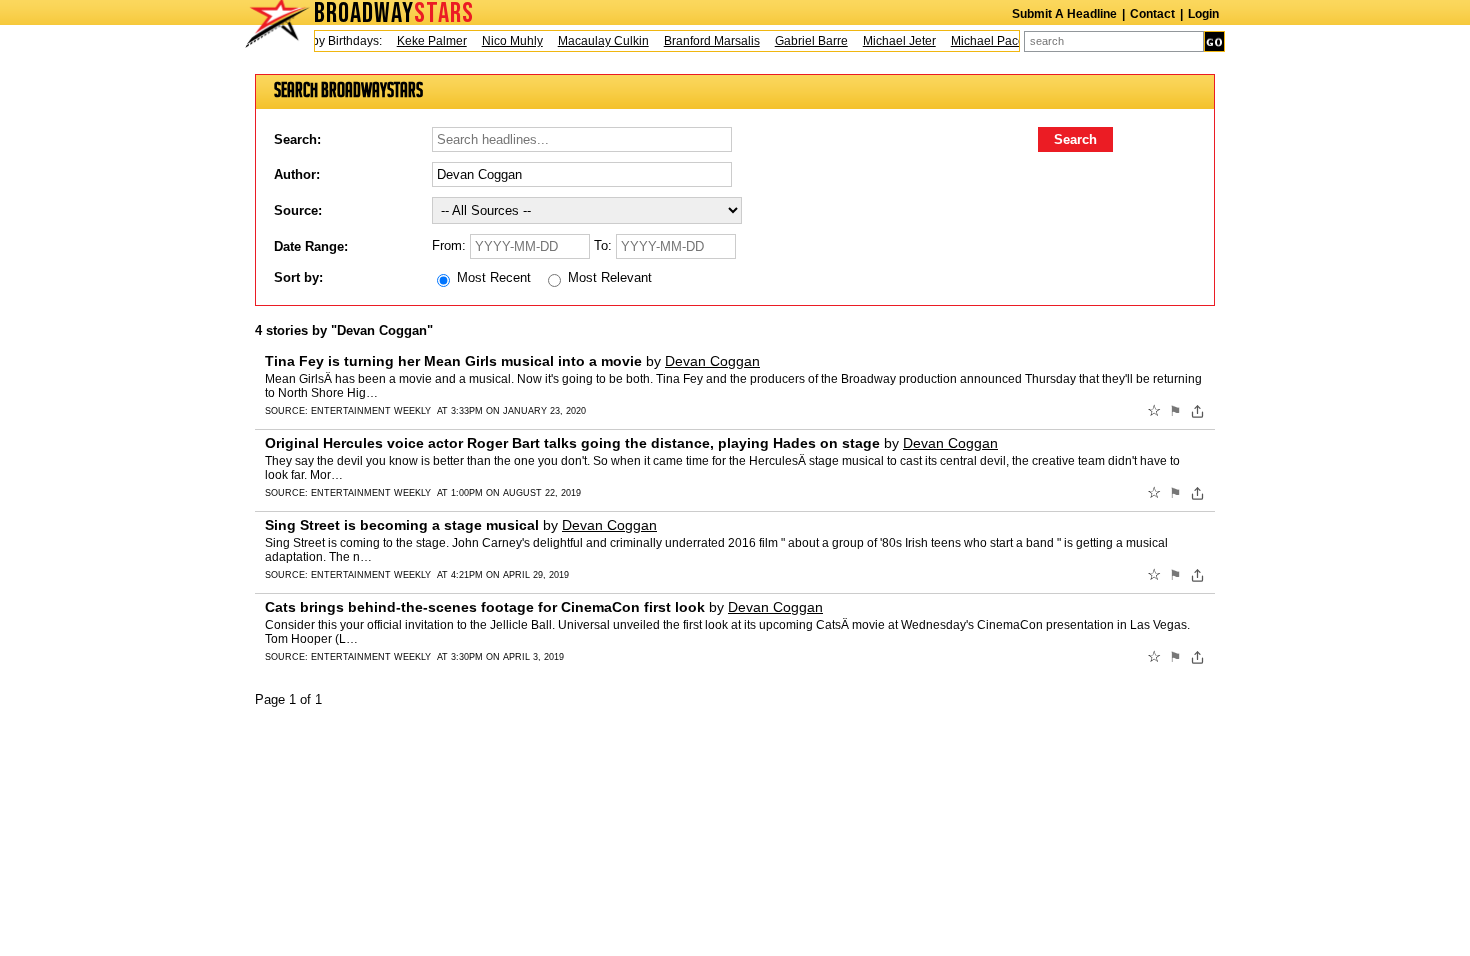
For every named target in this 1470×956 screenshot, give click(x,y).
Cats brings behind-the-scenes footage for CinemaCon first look (485, 607)
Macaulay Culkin (596, 41)
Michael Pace (981, 41)
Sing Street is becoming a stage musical (402, 525)
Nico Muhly (505, 41)
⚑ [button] (1175, 411)
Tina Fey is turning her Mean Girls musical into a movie (453, 361)
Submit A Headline (1064, 14)
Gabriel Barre (804, 41)
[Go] (1214, 41)
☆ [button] (1154, 411)
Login (1203, 14)
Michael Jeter (892, 41)
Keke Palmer (425, 41)
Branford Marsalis (705, 41)
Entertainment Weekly (371, 411)
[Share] (1197, 411)
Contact (1152, 14)
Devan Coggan (712, 361)
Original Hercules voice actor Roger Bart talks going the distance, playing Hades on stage (572, 443)
